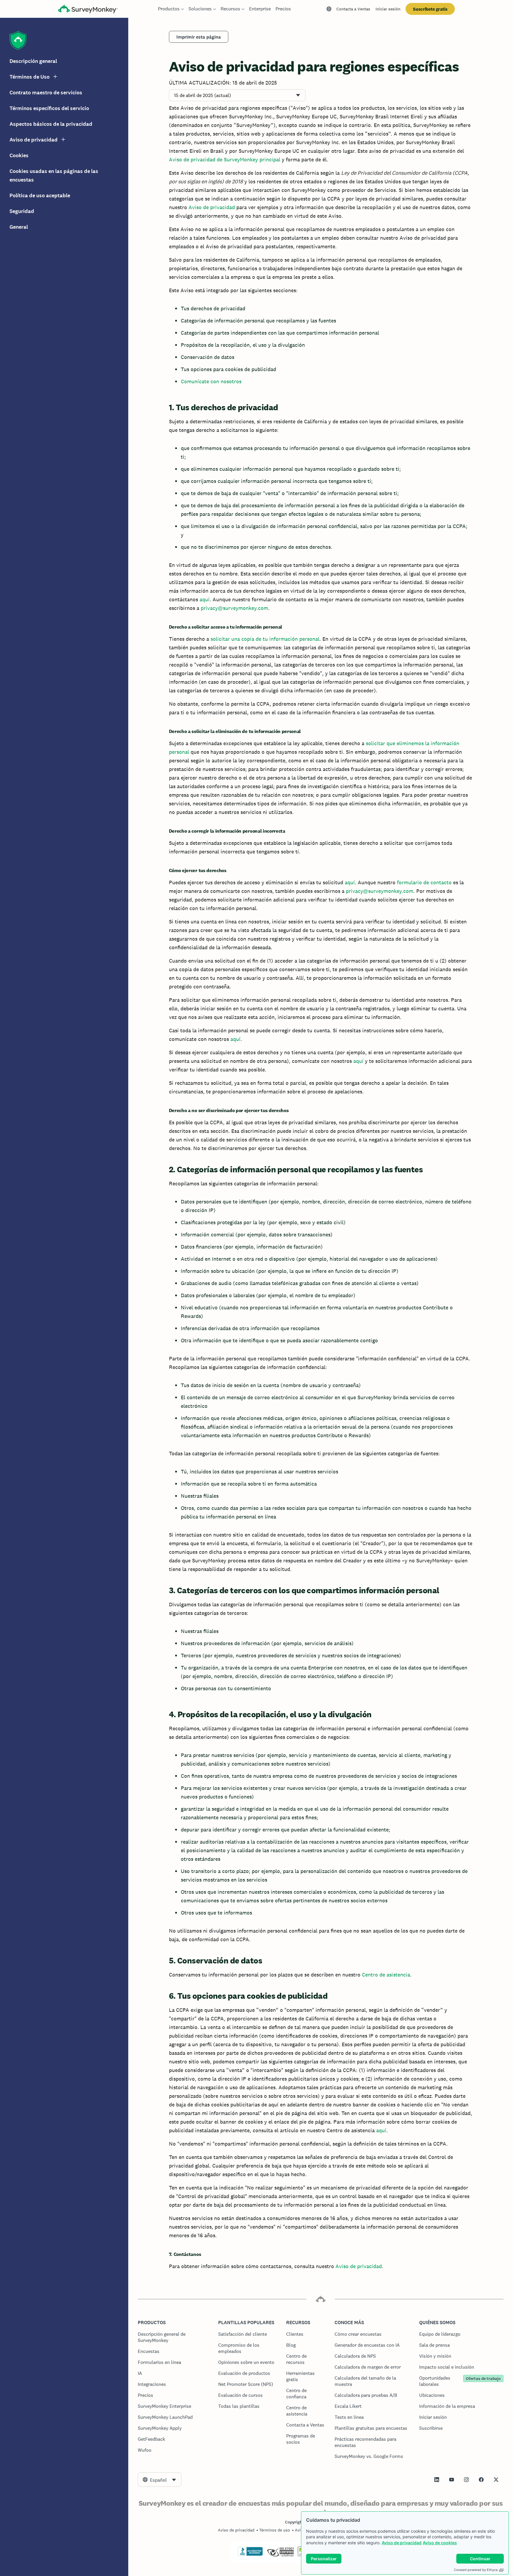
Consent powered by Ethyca (476, 2570)
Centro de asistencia (386, 1975)
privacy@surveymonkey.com (234, 608)
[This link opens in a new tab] (437, 2480)
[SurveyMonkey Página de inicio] (88, 10)
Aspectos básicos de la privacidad (51, 124)
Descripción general (33, 61)
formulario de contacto (424, 882)
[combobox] (160, 2480)
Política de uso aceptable (40, 195)
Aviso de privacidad (402, 2543)
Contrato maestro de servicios (46, 93)
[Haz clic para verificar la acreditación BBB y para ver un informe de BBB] (250, 2555)
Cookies (19, 155)
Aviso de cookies (440, 2543)
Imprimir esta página (199, 37)
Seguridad (22, 211)
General (19, 227)
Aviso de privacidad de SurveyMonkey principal (225, 159)
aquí (205, 599)
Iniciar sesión (388, 9)
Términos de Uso (30, 77)
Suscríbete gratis (430, 9)
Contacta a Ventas (353, 9)
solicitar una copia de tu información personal (265, 639)
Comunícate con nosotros (211, 381)
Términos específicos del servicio (49, 108)
